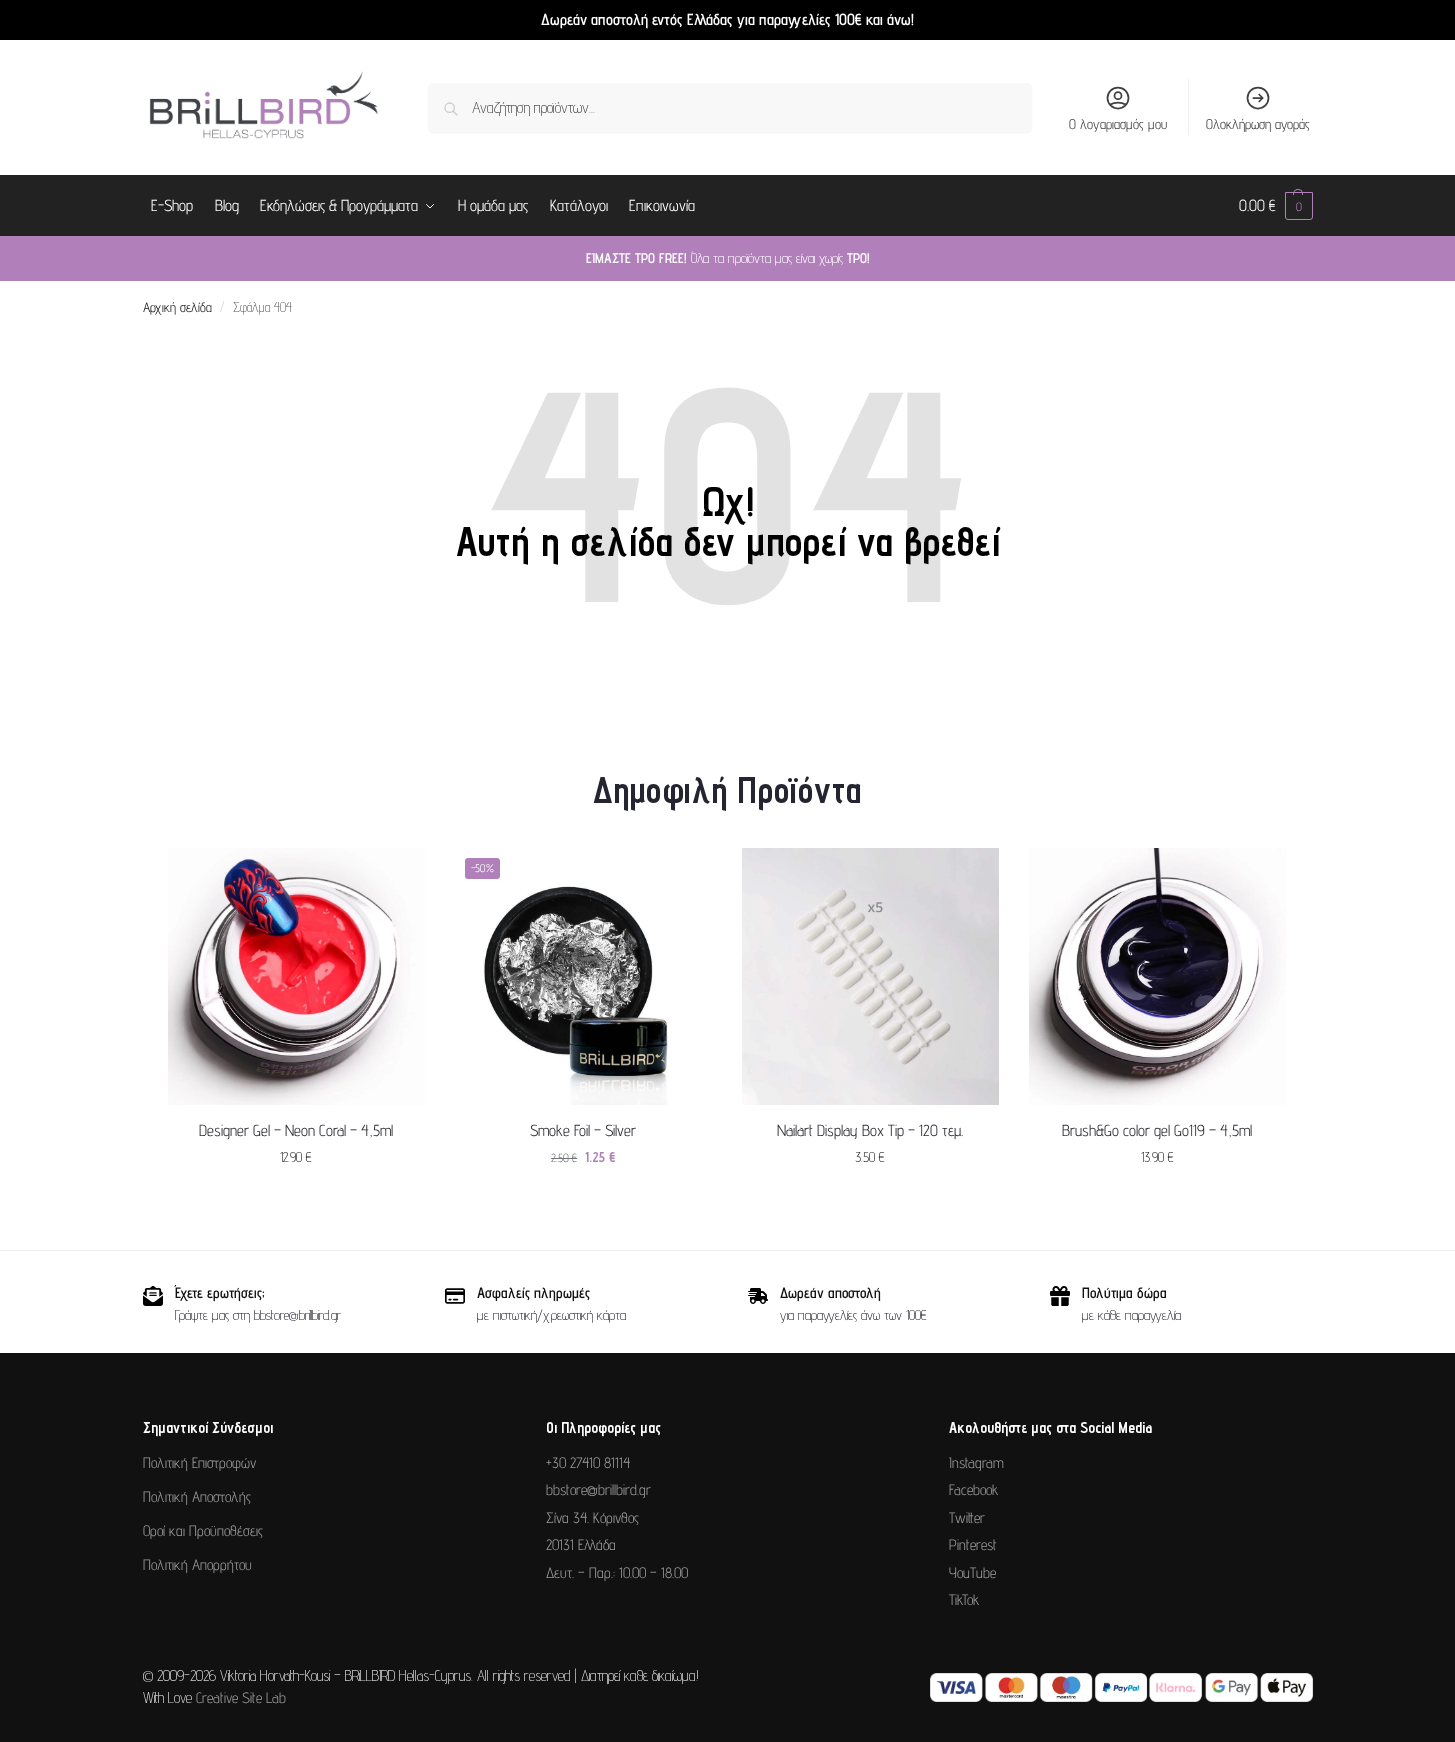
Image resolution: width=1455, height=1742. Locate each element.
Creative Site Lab (241, 1697)
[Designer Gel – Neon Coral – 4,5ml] (296, 976)
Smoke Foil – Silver (583, 1130)
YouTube (972, 1572)
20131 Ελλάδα (581, 1544)
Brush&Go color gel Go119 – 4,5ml (1157, 1130)
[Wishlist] (395, 878)
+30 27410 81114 (588, 1462)
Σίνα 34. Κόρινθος (592, 1517)
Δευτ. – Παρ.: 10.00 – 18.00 (617, 1572)
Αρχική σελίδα (177, 307)
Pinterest (973, 1544)
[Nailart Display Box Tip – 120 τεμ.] (870, 976)
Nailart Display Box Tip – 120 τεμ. (870, 1130)
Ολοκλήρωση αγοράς (1258, 124)
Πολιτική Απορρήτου (197, 1564)
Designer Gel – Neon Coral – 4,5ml (296, 1130)
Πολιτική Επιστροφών (199, 1462)
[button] (1276, 206)
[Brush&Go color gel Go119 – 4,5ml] (1157, 976)
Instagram (976, 1462)
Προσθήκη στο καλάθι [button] (296, 1200)
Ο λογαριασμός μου (1118, 124)
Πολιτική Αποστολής (197, 1496)
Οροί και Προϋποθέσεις (203, 1530)
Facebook (973, 1489)
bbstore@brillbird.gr (598, 1489)
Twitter (967, 1517)
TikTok (964, 1599)
